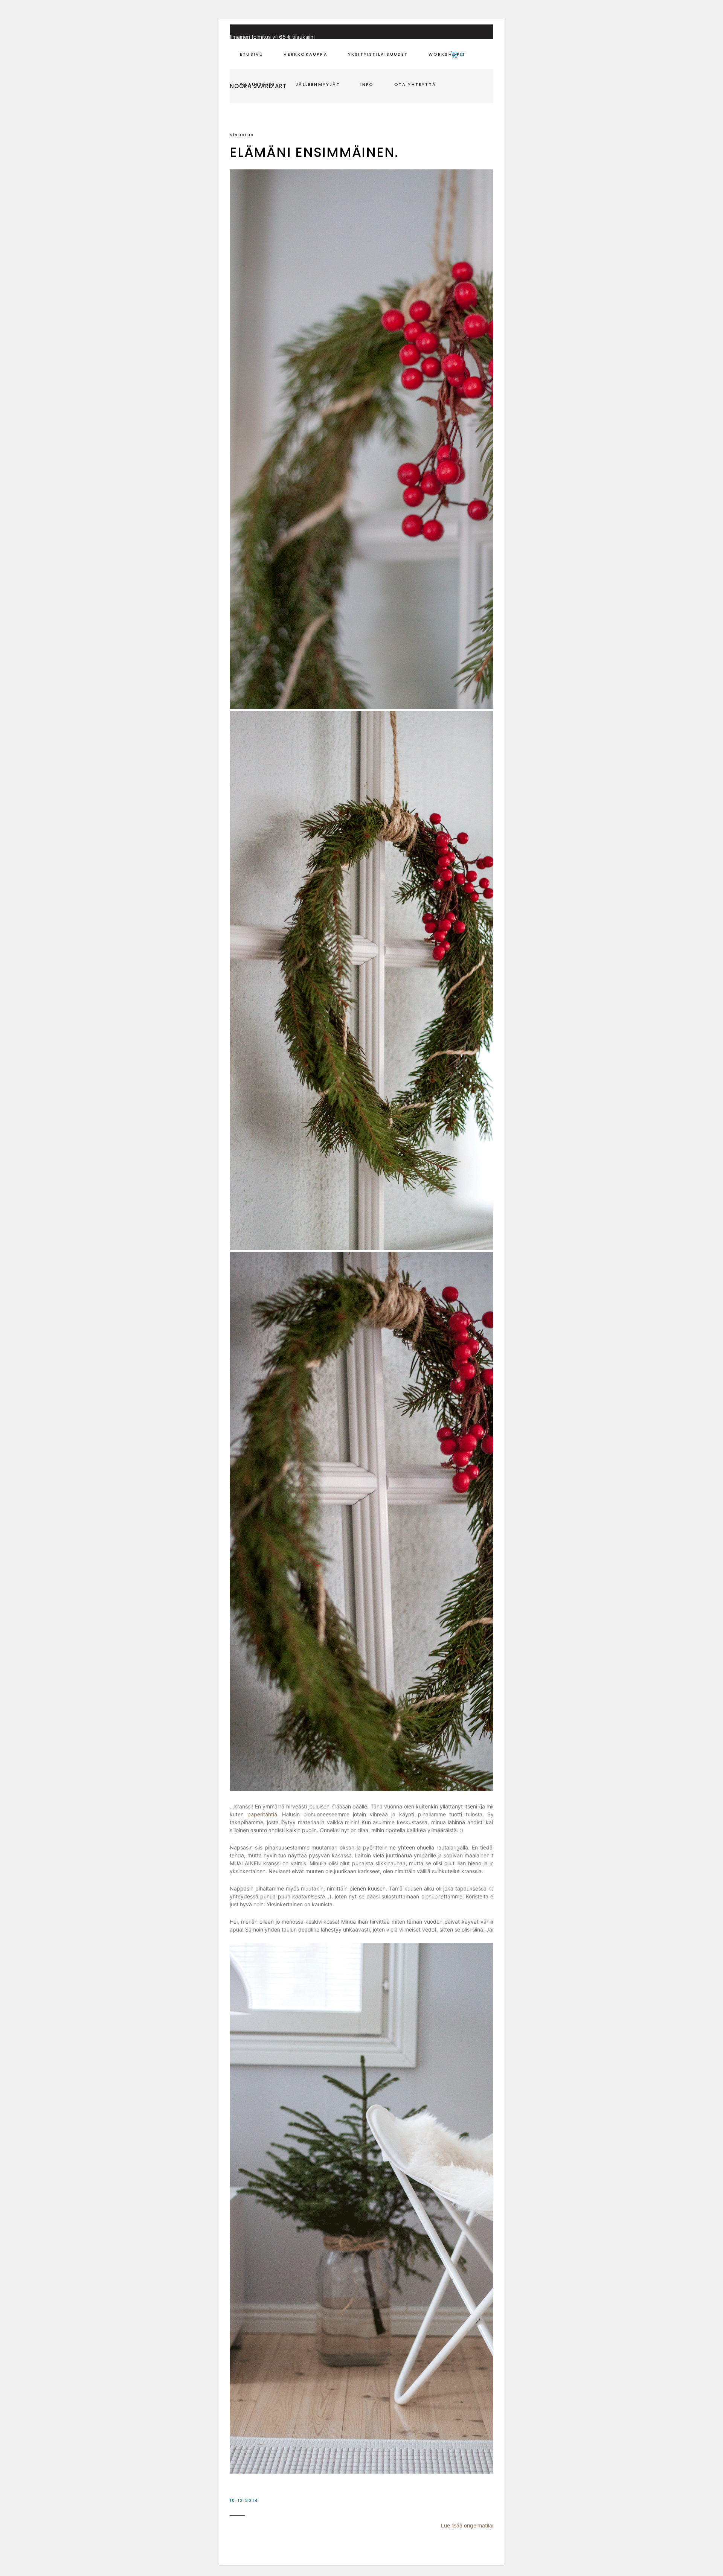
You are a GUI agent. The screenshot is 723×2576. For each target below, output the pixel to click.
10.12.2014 (244, 2500)
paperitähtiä (262, 1814)
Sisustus (242, 135)
